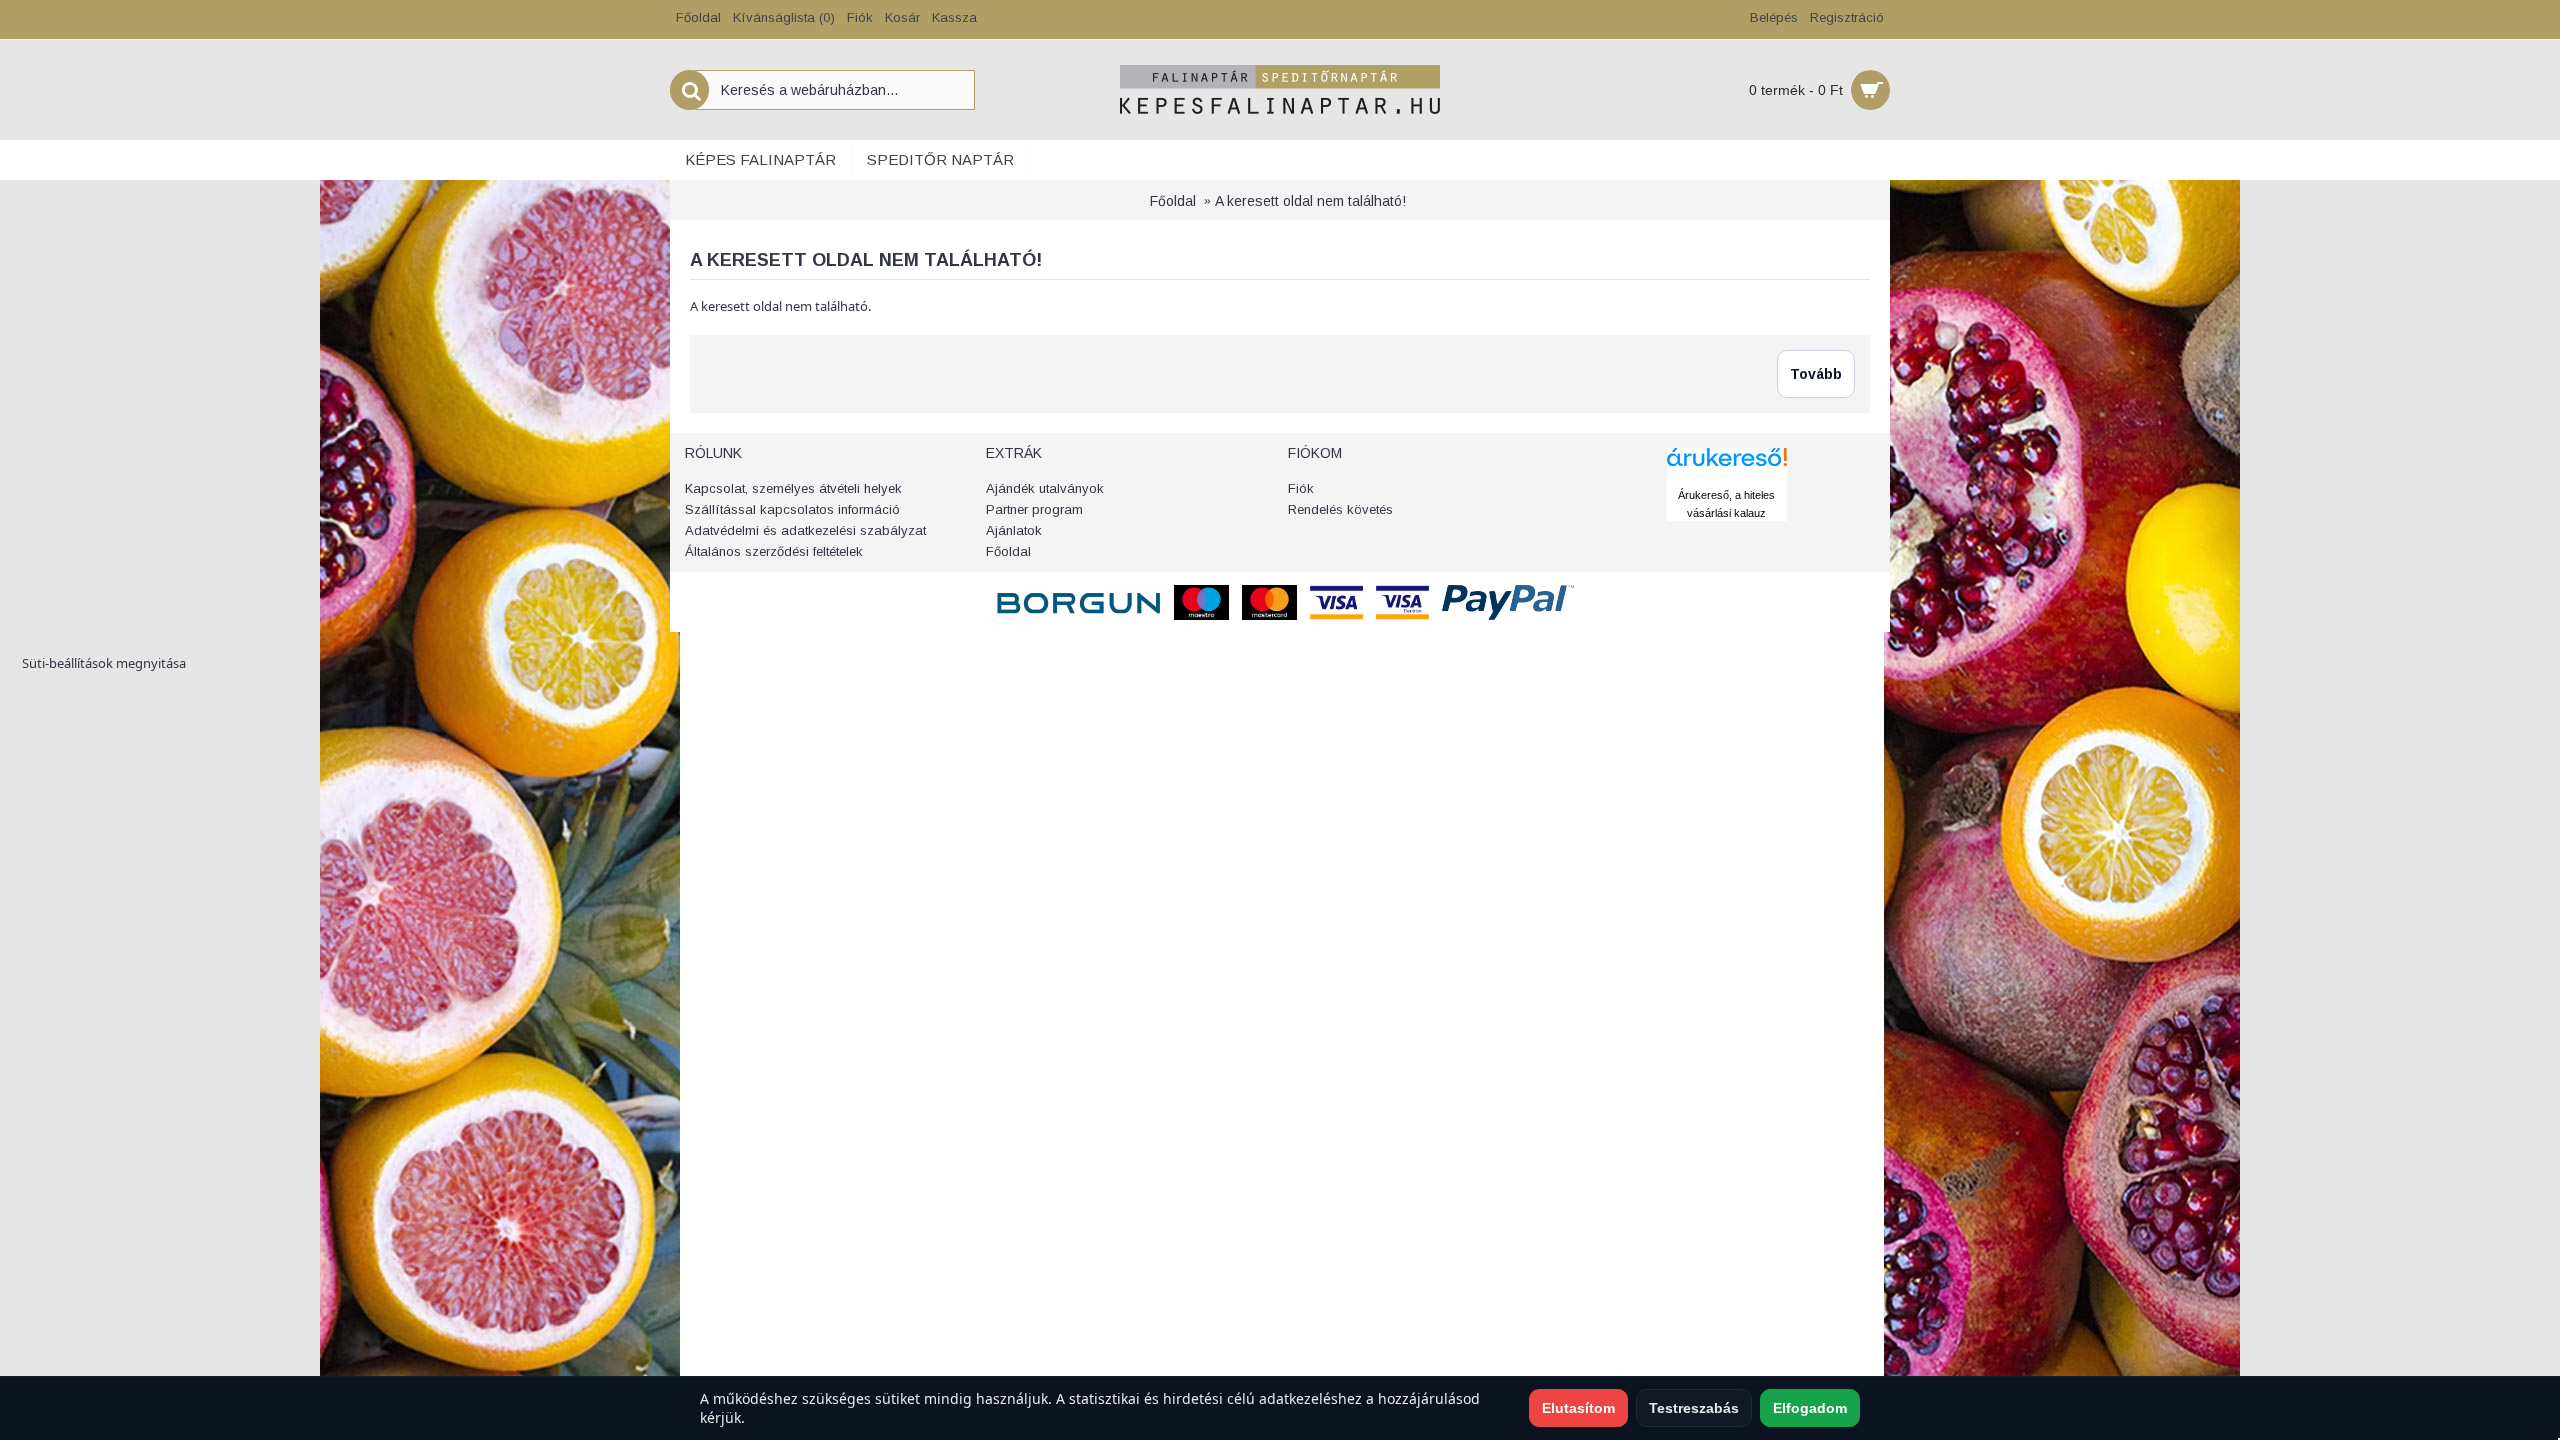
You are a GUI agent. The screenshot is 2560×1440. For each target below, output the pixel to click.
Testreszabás (1694, 1408)
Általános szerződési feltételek (774, 551)
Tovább (1816, 374)
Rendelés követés (1340, 509)
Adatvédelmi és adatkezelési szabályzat (805, 530)
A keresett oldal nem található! (1310, 201)
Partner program (1034, 509)
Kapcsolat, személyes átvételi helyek (793, 488)
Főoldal (1173, 201)
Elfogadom (1810, 1408)
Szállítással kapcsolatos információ (792, 509)
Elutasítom (1578, 1408)
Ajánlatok (1014, 530)
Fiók (1301, 488)
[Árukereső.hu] (1727, 476)
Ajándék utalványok (1045, 488)
